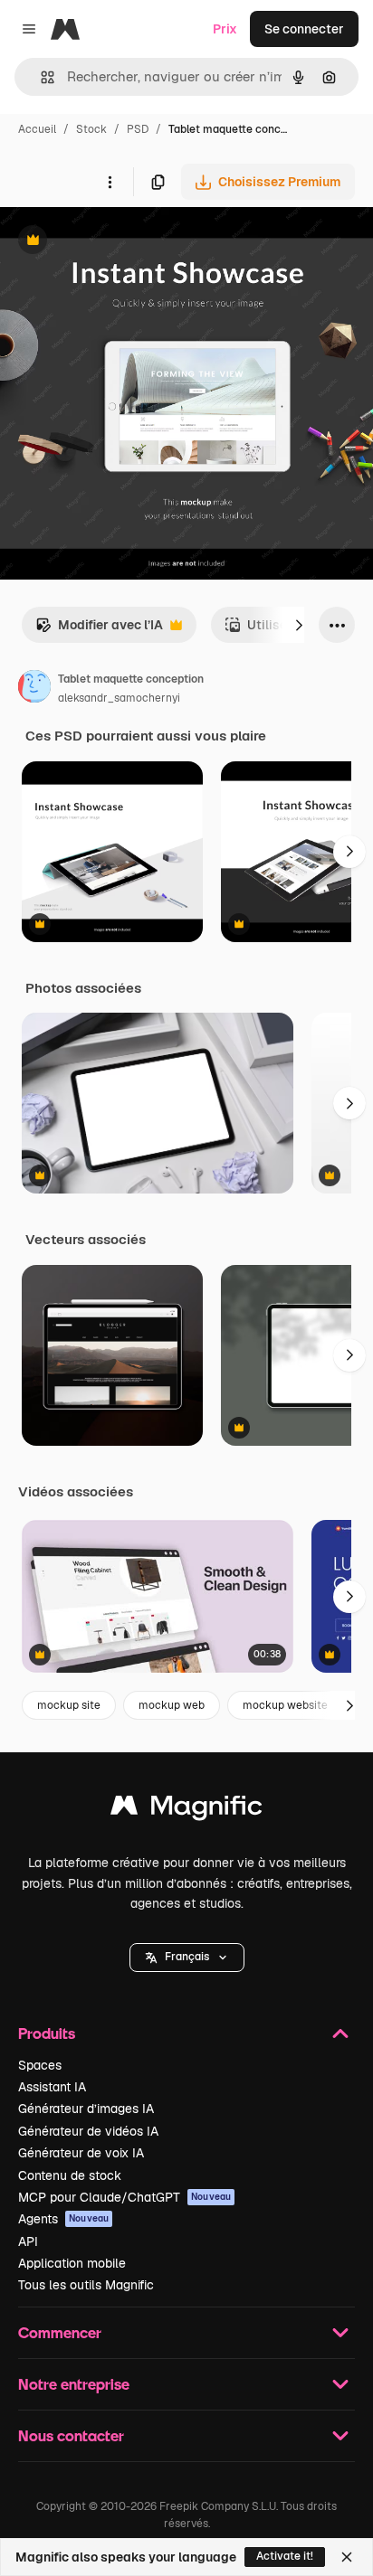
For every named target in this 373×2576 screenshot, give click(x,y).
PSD (138, 129)
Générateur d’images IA (86, 2109)
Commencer (60, 2332)
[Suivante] (299, 625)
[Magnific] (186, 1810)
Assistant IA (52, 2087)
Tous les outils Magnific (86, 2285)
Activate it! (285, 2556)
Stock (91, 129)
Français (187, 1957)
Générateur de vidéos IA (88, 2131)
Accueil (37, 129)
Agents (63, 2219)
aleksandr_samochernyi (119, 698)
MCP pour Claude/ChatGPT (124, 2197)
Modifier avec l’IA (99, 630)
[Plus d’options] (110, 182)
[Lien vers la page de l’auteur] (34, 689)
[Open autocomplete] (40, 77)
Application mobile (72, 2263)
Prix (225, 29)
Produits (47, 2033)
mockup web (172, 1705)
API (28, 2241)
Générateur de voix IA (81, 2153)
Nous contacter (71, 2435)
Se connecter (304, 29)
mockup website (285, 1705)
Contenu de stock (70, 2175)
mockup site (69, 1705)
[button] (187, 1958)
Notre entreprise (74, 2384)
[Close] (347, 2557)
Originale (120, 242)
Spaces (40, 2065)
